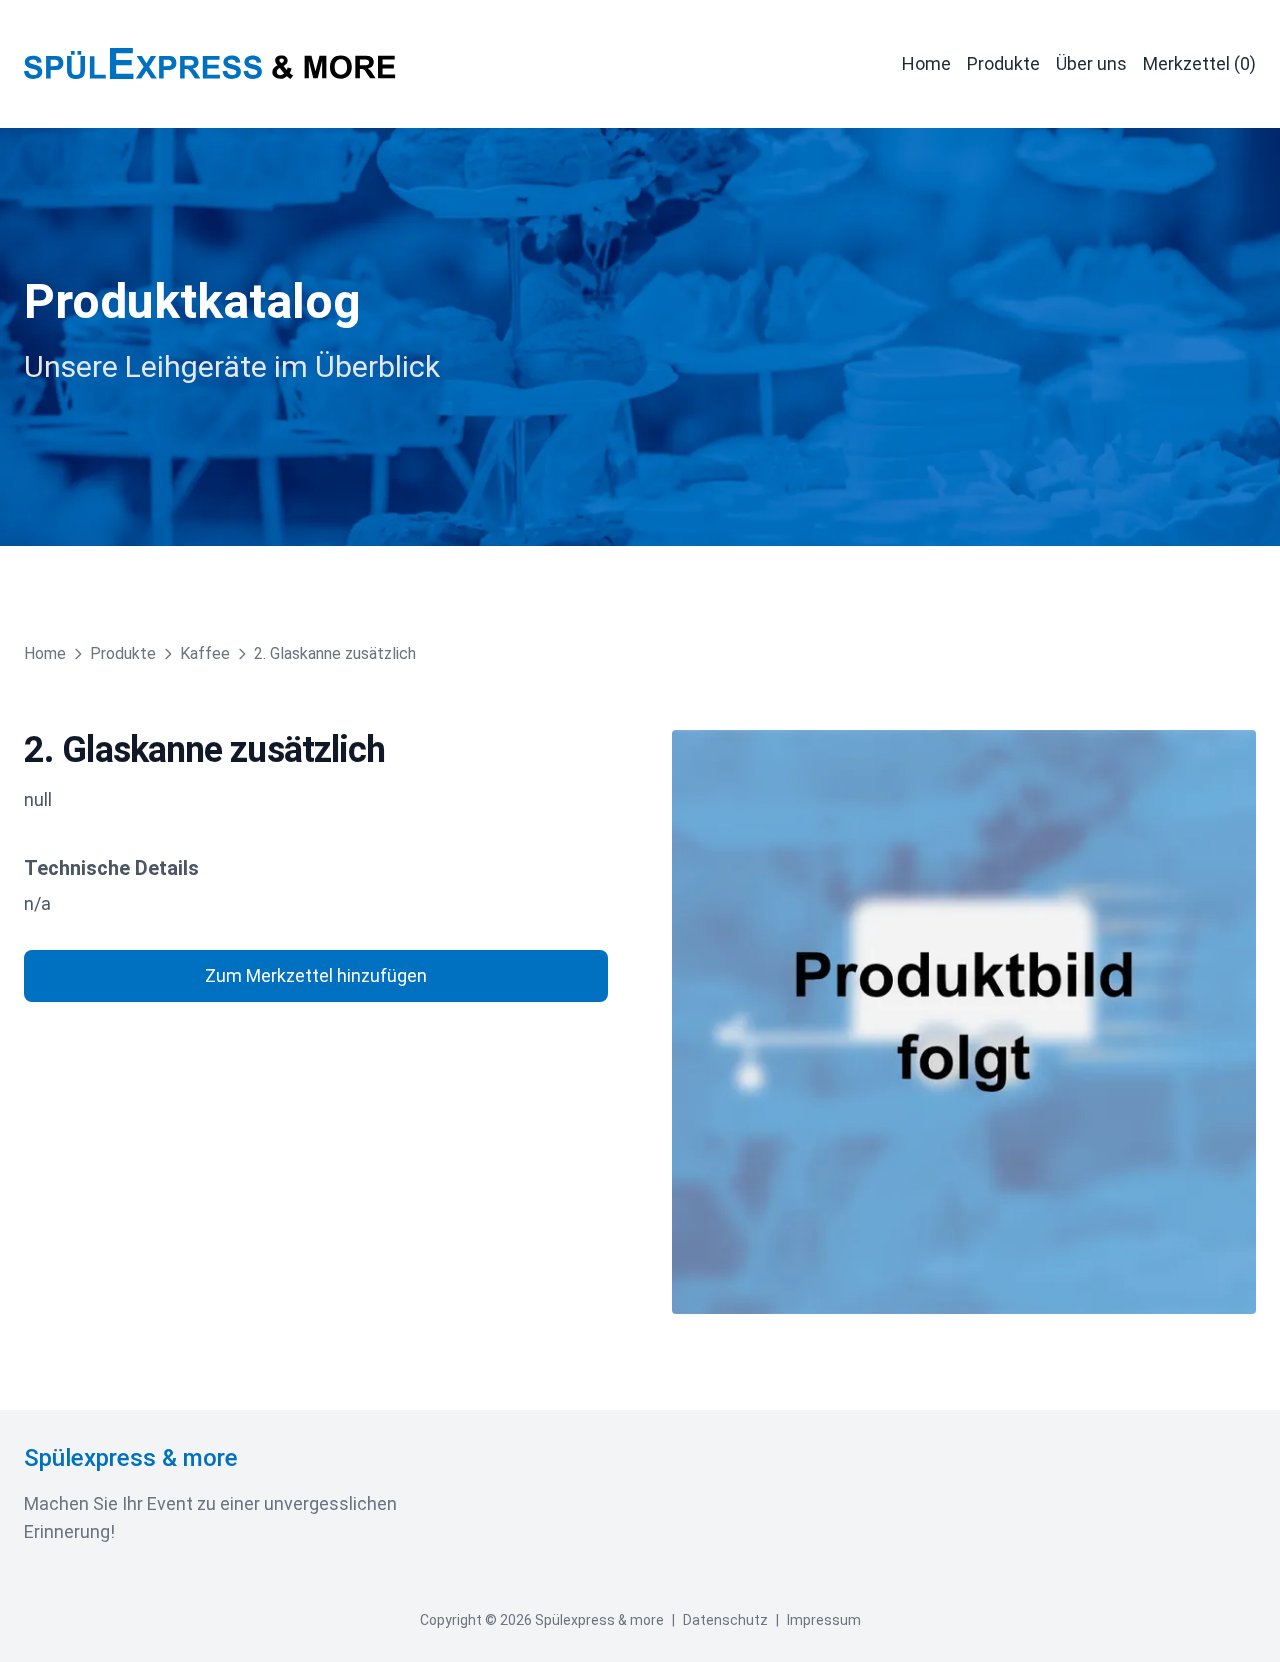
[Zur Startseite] (210, 64)
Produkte (1003, 63)
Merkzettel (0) (1199, 63)
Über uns (1091, 63)
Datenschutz (725, 1620)
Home (926, 63)
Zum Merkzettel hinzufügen (316, 975)
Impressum (824, 1620)
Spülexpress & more (131, 1458)
